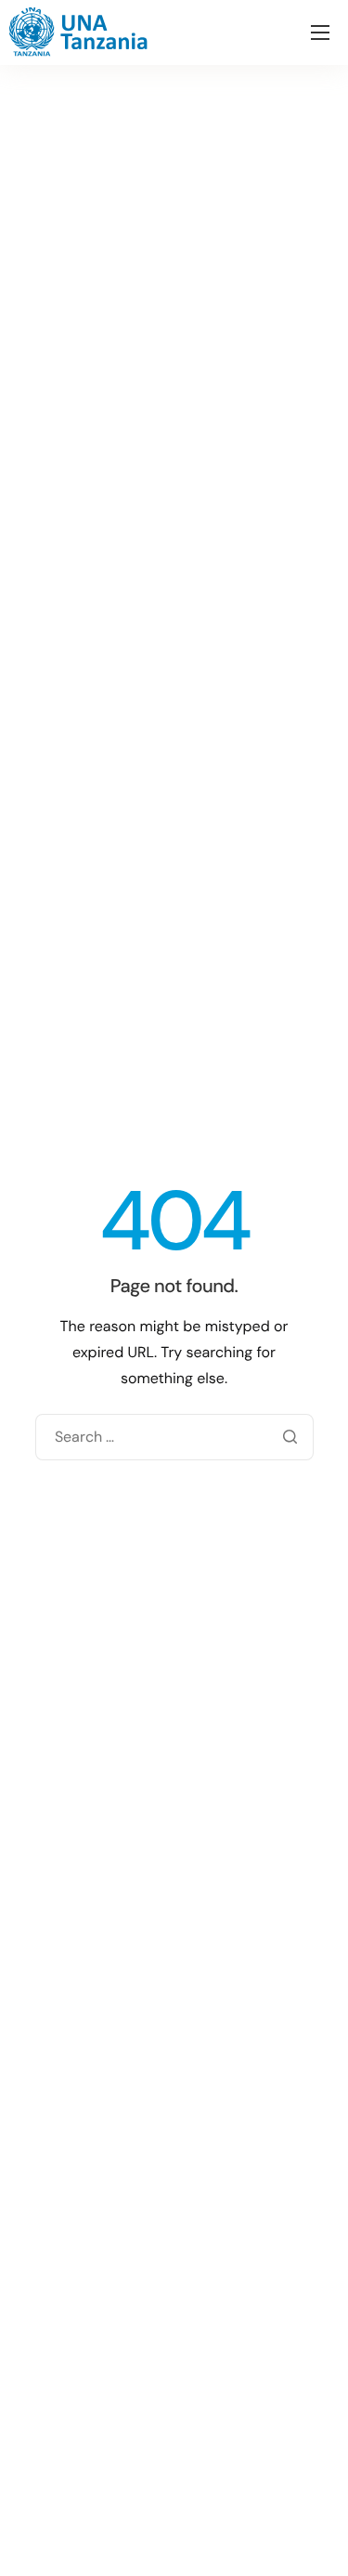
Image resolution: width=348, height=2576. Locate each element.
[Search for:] (174, 1437)
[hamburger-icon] (320, 33)
